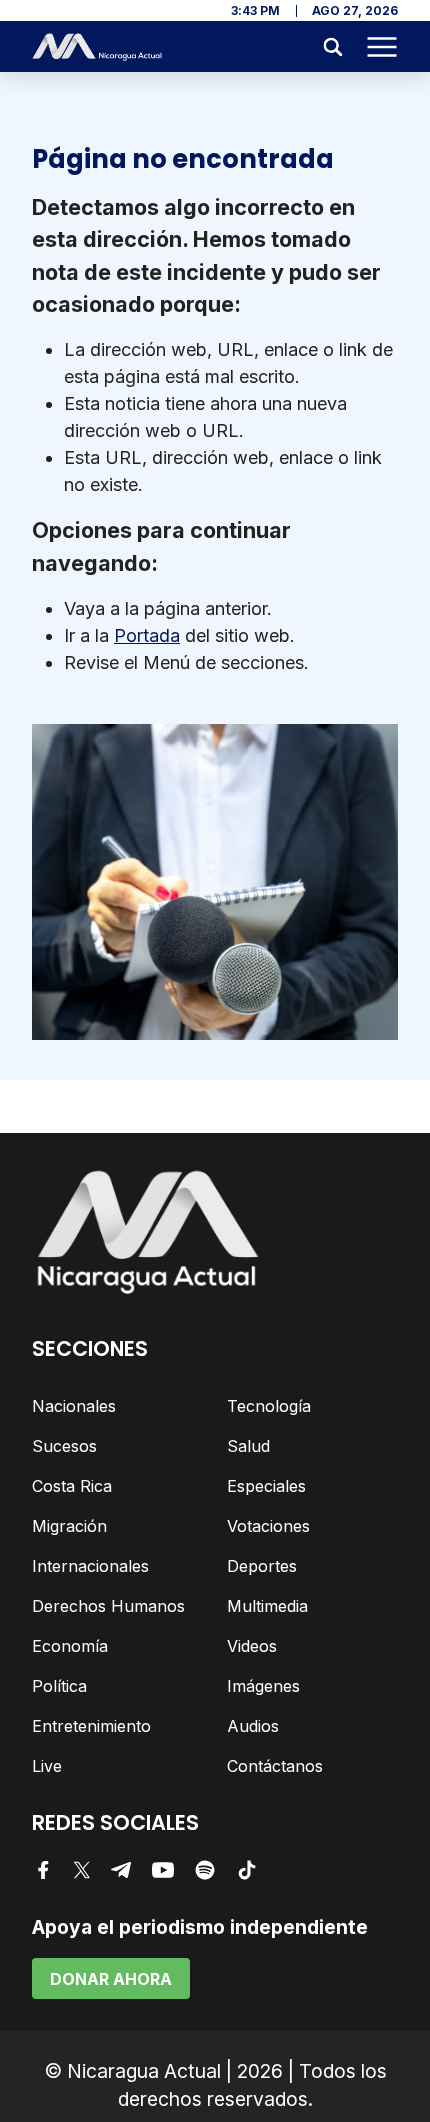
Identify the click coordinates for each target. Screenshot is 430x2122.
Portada (147, 635)
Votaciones (268, 1526)
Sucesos (64, 1446)
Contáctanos (275, 1766)
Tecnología (269, 1406)
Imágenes (263, 1686)
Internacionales (90, 1566)
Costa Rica (72, 1486)
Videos (252, 1646)
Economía (70, 1646)
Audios (253, 1726)
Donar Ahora (111, 1979)
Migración (69, 1526)
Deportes (262, 1566)
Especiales (266, 1486)
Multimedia (267, 1606)
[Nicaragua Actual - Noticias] (97, 47)
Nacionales (74, 1406)
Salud (248, 1446)
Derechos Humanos (108, 1606)
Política (59, 1686)
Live (47, 1766)
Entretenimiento (91, 1726)
